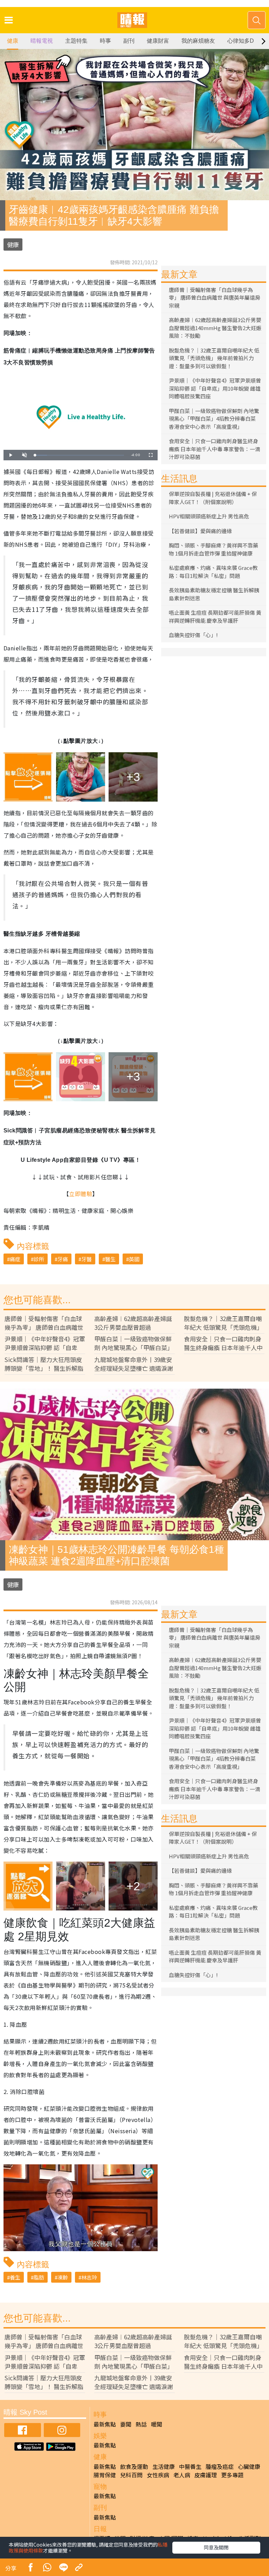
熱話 (141, 2424)
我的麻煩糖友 (198, 41)
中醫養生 (190, 2466)
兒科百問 (131, 2475)
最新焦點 (105, 2424)
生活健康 (164, 2466)
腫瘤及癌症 (220, 2466)
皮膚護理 (206, 2475)
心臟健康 (249, 2466)
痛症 (15, 1259)
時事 (105, 41)
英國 (134, 1259)
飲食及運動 (134, 2466)
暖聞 (157, 2424)
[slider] (80, 455)
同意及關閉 (216, 2547)
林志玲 (89, 2277)
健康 (13, 41)
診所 (39, 1259)
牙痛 (63, 1259)
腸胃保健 (105, 2475)
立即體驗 (81, 1194)
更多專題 (232, 2475)
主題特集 (76, 41)
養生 (15, 2277)
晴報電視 (42, 41)
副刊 (129, 41)
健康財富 (158, 41)
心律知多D (241, 41)
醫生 (110, 1259)
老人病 (182, 2475)
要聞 (126, 2424)
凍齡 (63, 2277)
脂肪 (39, 2277)
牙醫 (87, 1259)
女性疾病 (158, 2475)
